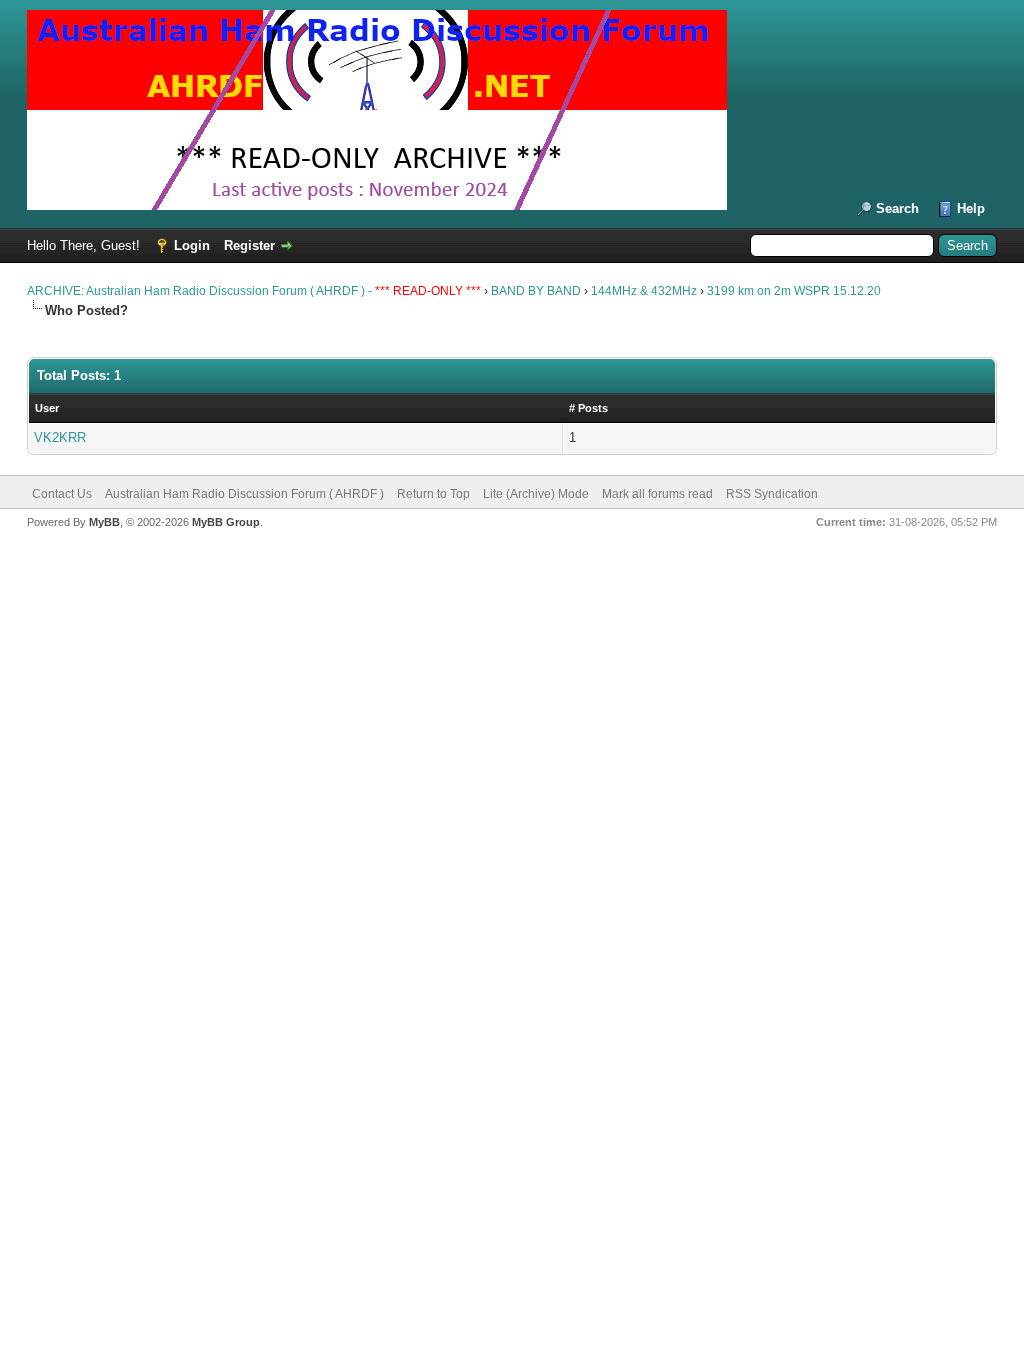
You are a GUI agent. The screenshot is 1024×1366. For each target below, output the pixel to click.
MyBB (104, 522)
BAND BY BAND (536, 291)
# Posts (588, 408)
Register (249, 245)
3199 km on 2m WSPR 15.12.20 (794, 291)
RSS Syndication (772, 494)
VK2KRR (60, 437)
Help (971, 208)
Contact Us (62, 494)
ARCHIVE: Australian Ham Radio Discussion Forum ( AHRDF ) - (255, 291)
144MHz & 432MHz (644, 291)
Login (192, 245)
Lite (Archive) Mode (536, 494)
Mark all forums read (657, 494)
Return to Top (433, 494)
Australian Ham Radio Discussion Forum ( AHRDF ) (244, 494)
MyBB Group (226, 522)
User (47, 408)
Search (897, 208)
